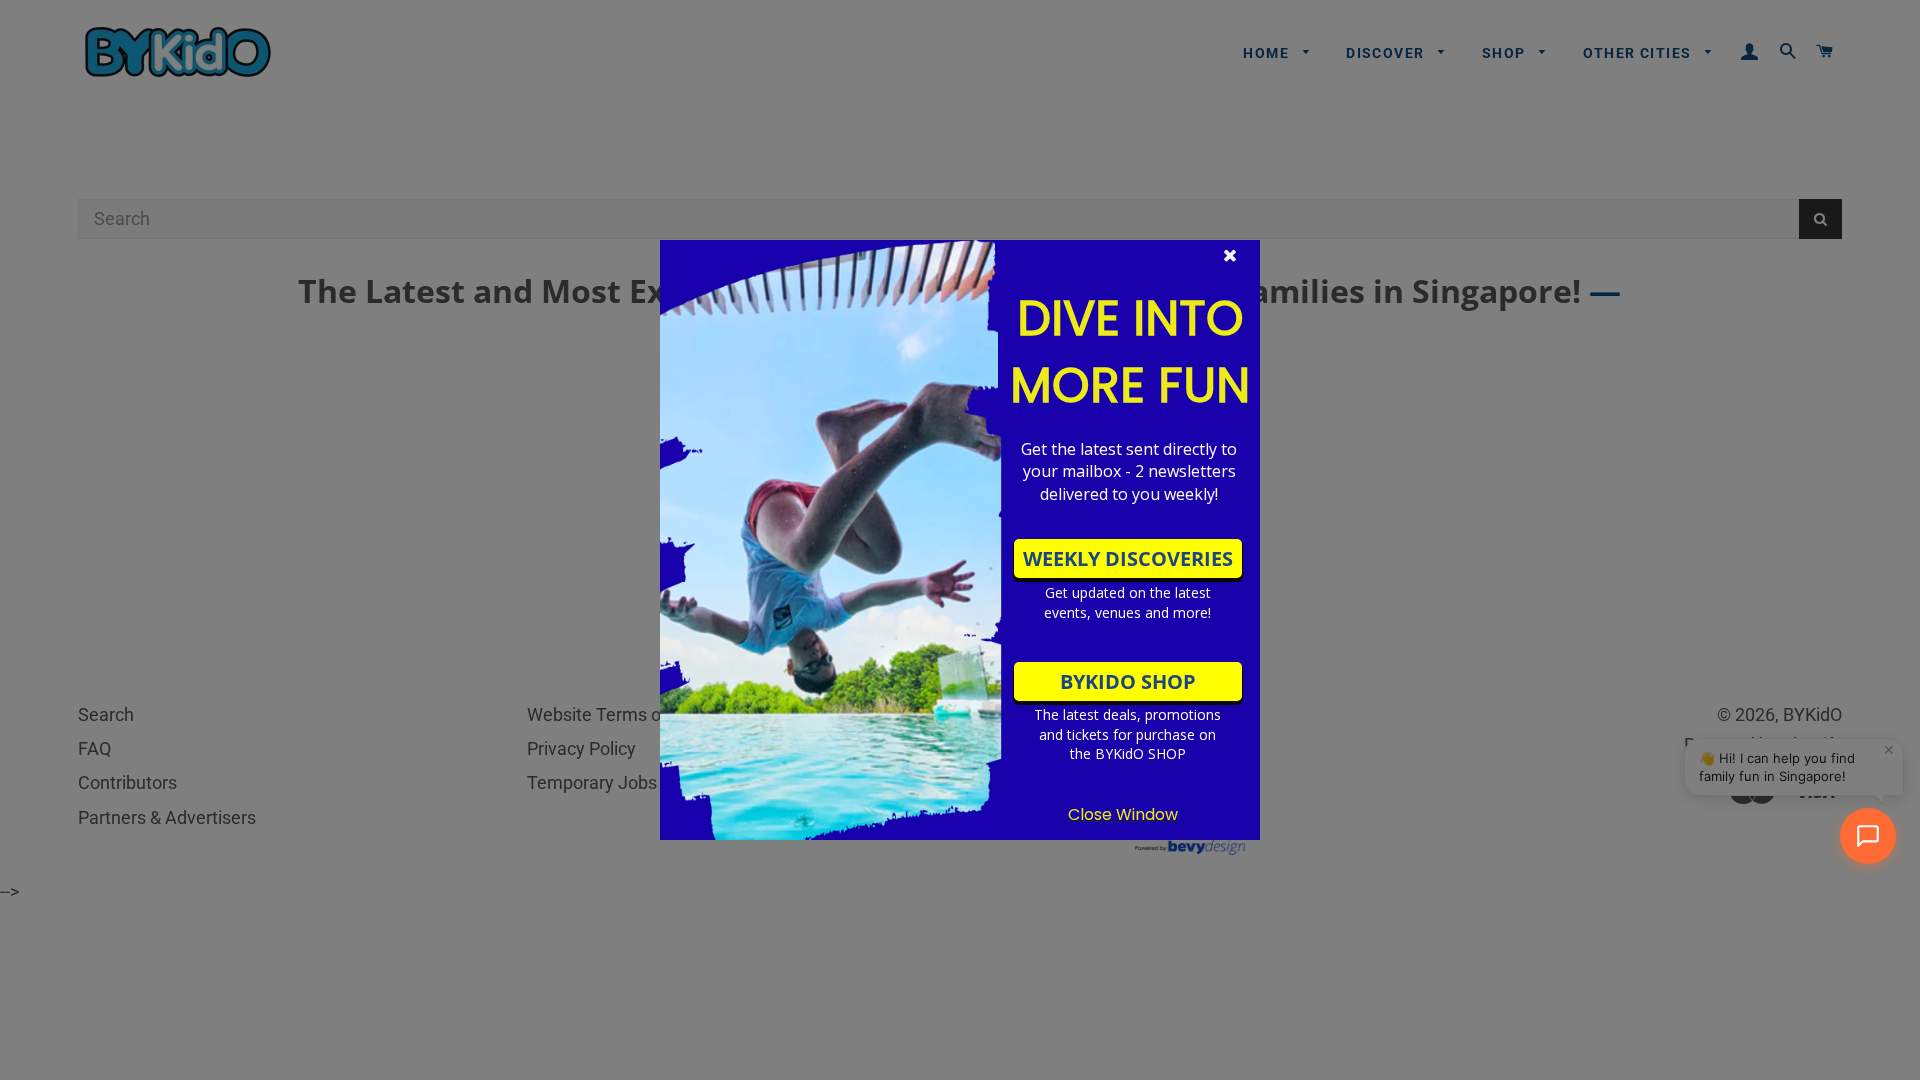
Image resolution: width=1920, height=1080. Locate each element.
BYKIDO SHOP (1128, 681)
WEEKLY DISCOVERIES (1128, 558)
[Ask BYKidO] (1868, 836)
